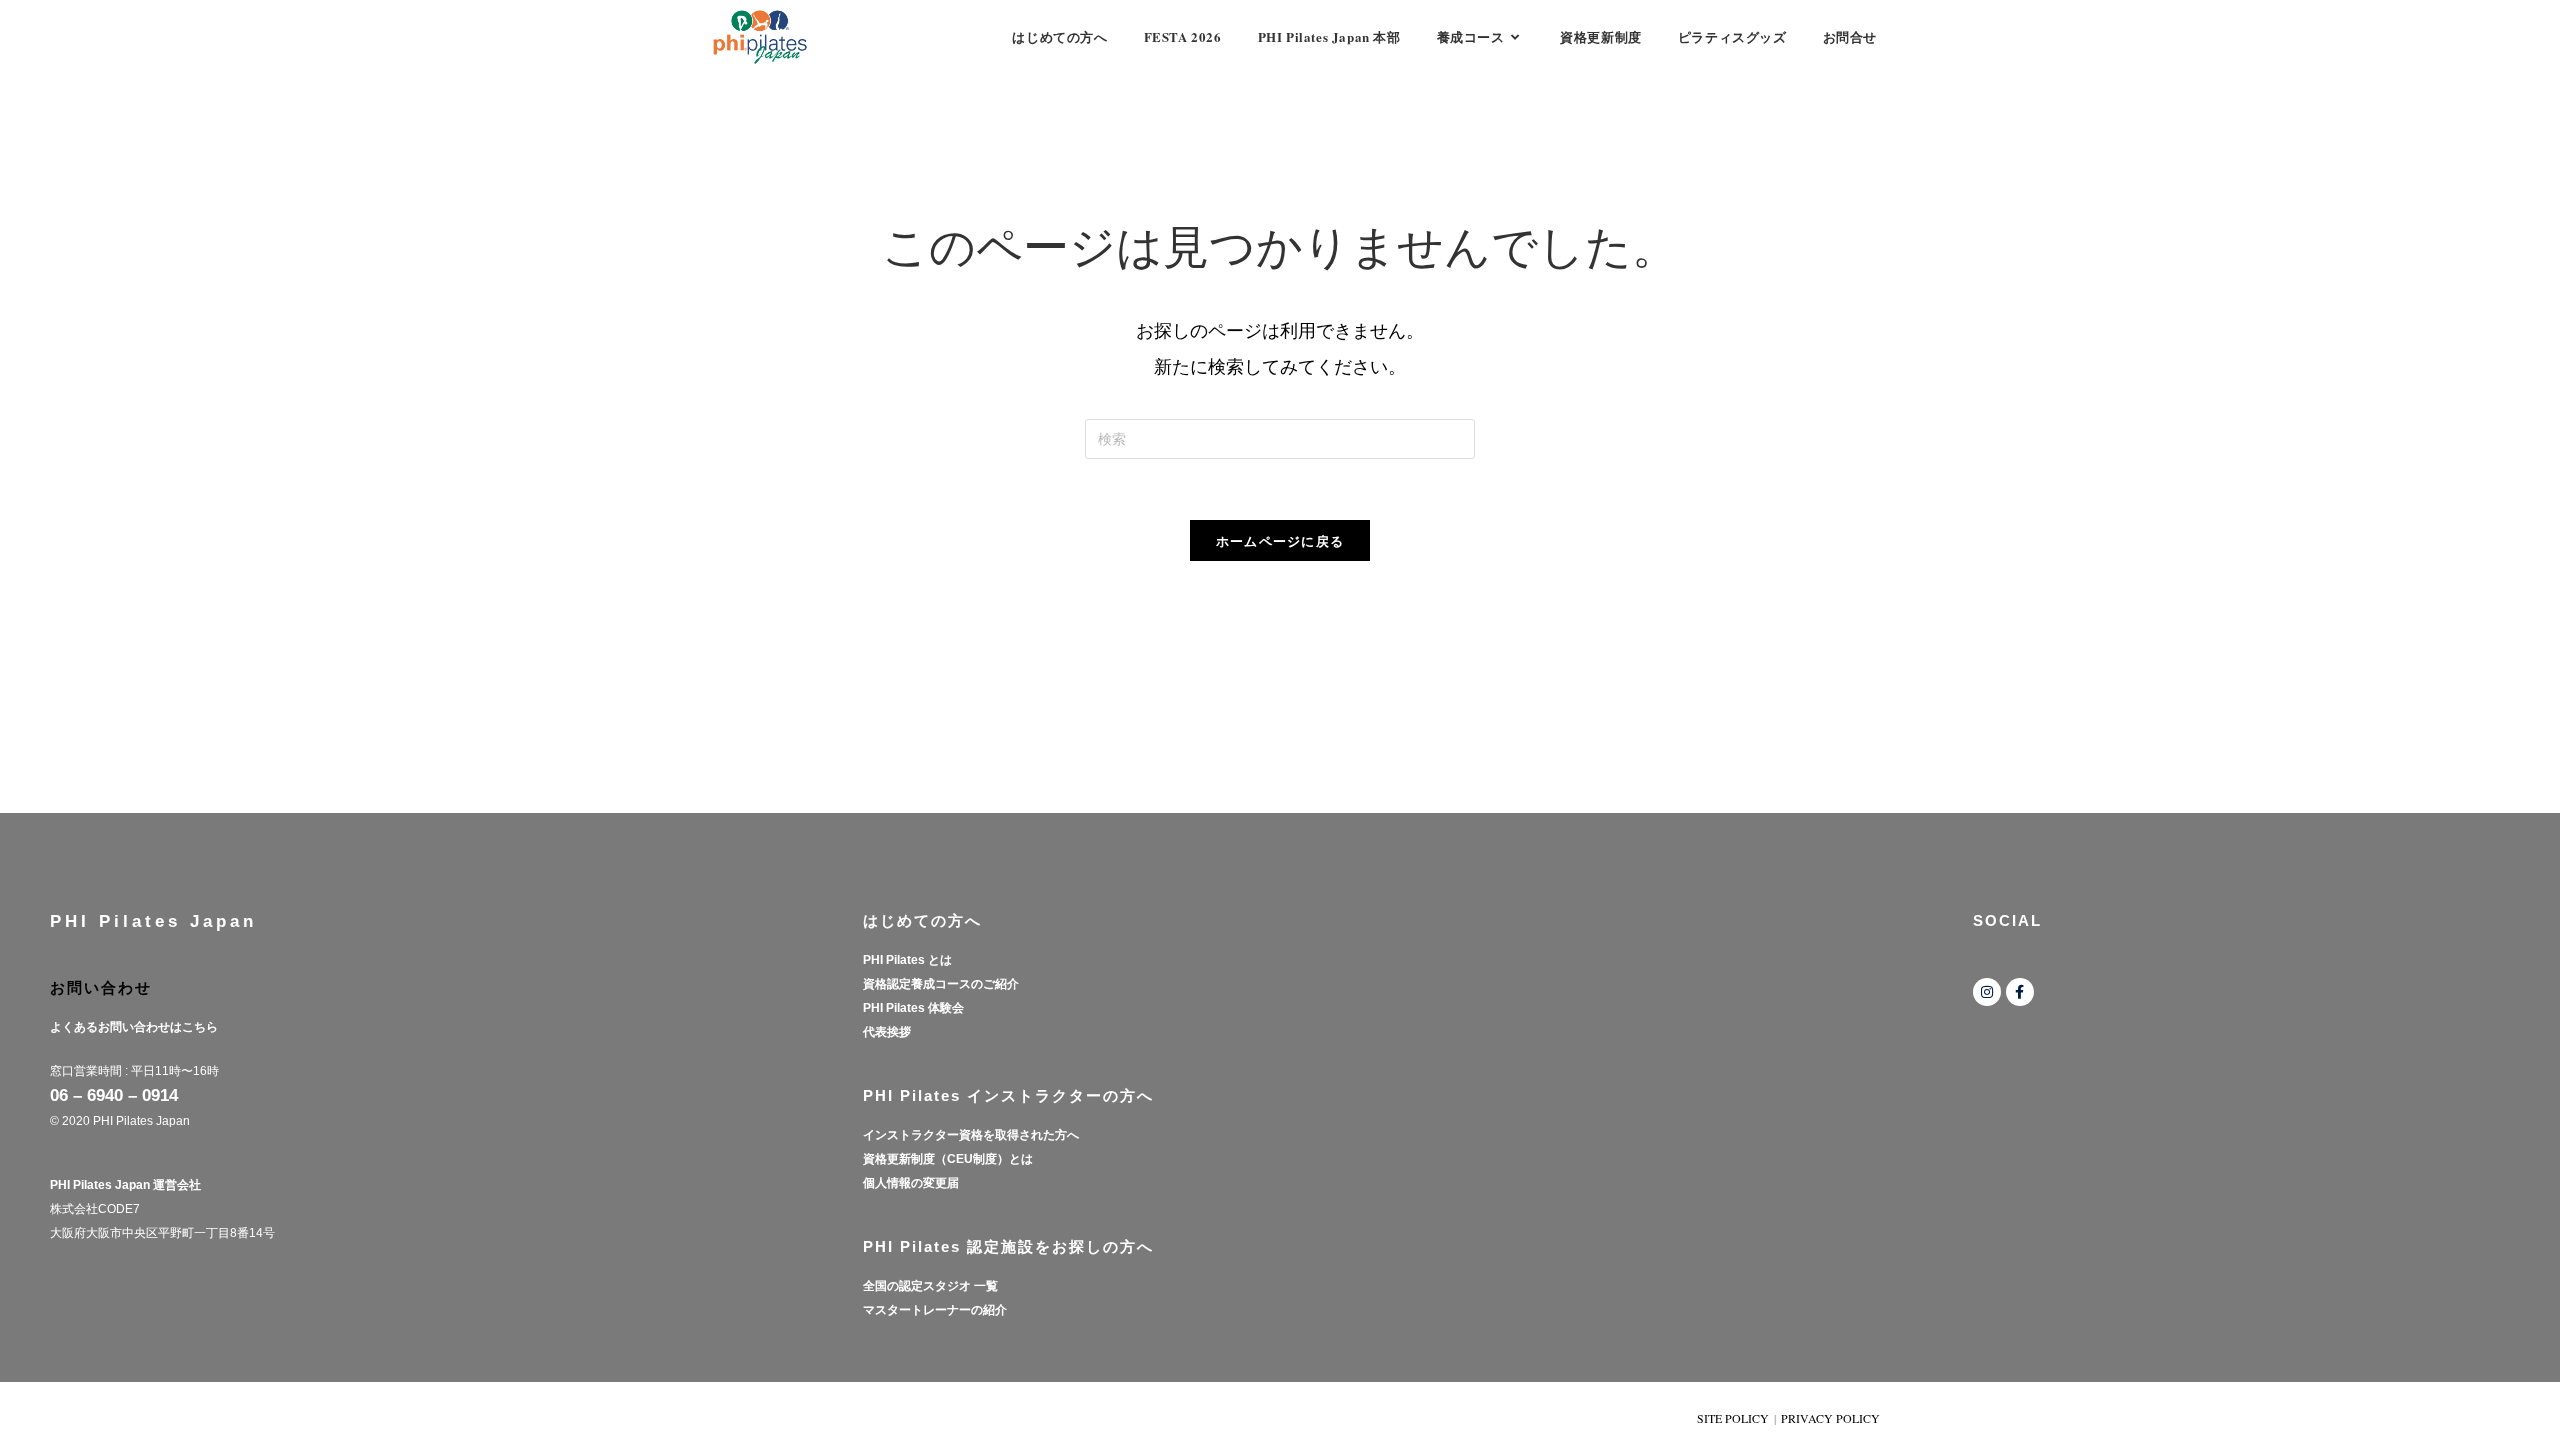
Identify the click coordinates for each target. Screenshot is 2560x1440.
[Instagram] (1987, 992)
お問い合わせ (101, 987)
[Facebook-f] (2020, 992)
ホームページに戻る (1280, 540)
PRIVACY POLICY (1830, 1418)
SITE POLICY (1733, 1418)
